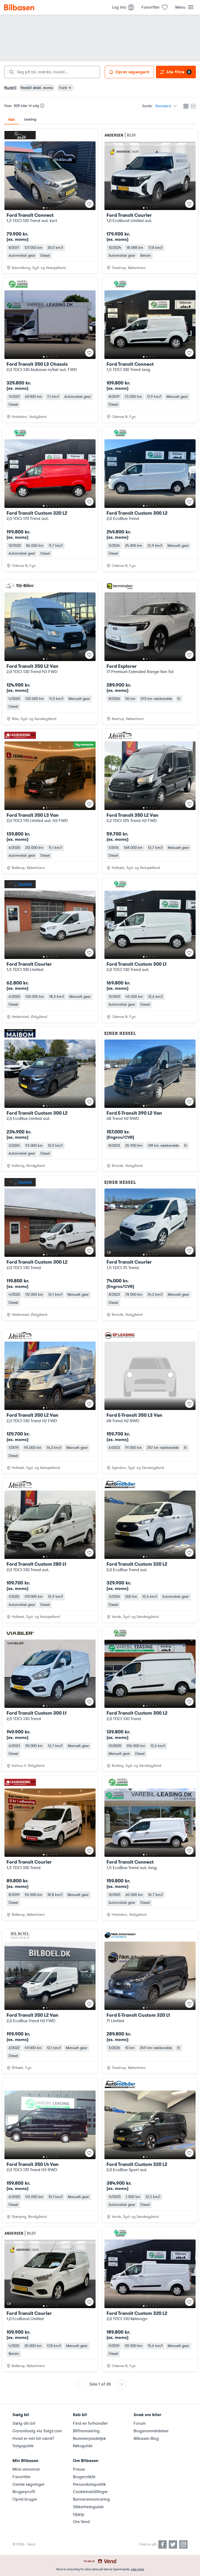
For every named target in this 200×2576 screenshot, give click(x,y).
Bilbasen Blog (146, 2439)
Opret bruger (25, 2499)
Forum (140, 2423)
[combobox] (52, 72)
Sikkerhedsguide (88, 2507)
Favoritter (22, 2477)
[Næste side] (122, 2384)
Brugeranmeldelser (151, 2431)
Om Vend (81, 2522)
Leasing (30, 119)
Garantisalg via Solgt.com (37, 2431)
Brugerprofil (24, 2492)
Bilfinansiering (86, 2431)
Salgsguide (23, 2446)
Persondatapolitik (89, 2484)
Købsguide (83, 2446)
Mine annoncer (26, 2469)
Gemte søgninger (29, 2484)
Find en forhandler (90, 2423)
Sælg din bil (24, 2423)
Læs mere (137, 2569)
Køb (12, 119)
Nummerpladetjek (89, 2439)
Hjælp (79, 2514)
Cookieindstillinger (90, 2492)
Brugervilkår (84, 2477)
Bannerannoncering (91, 2499)
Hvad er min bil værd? (33, 2439)
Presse (79, 2469)
